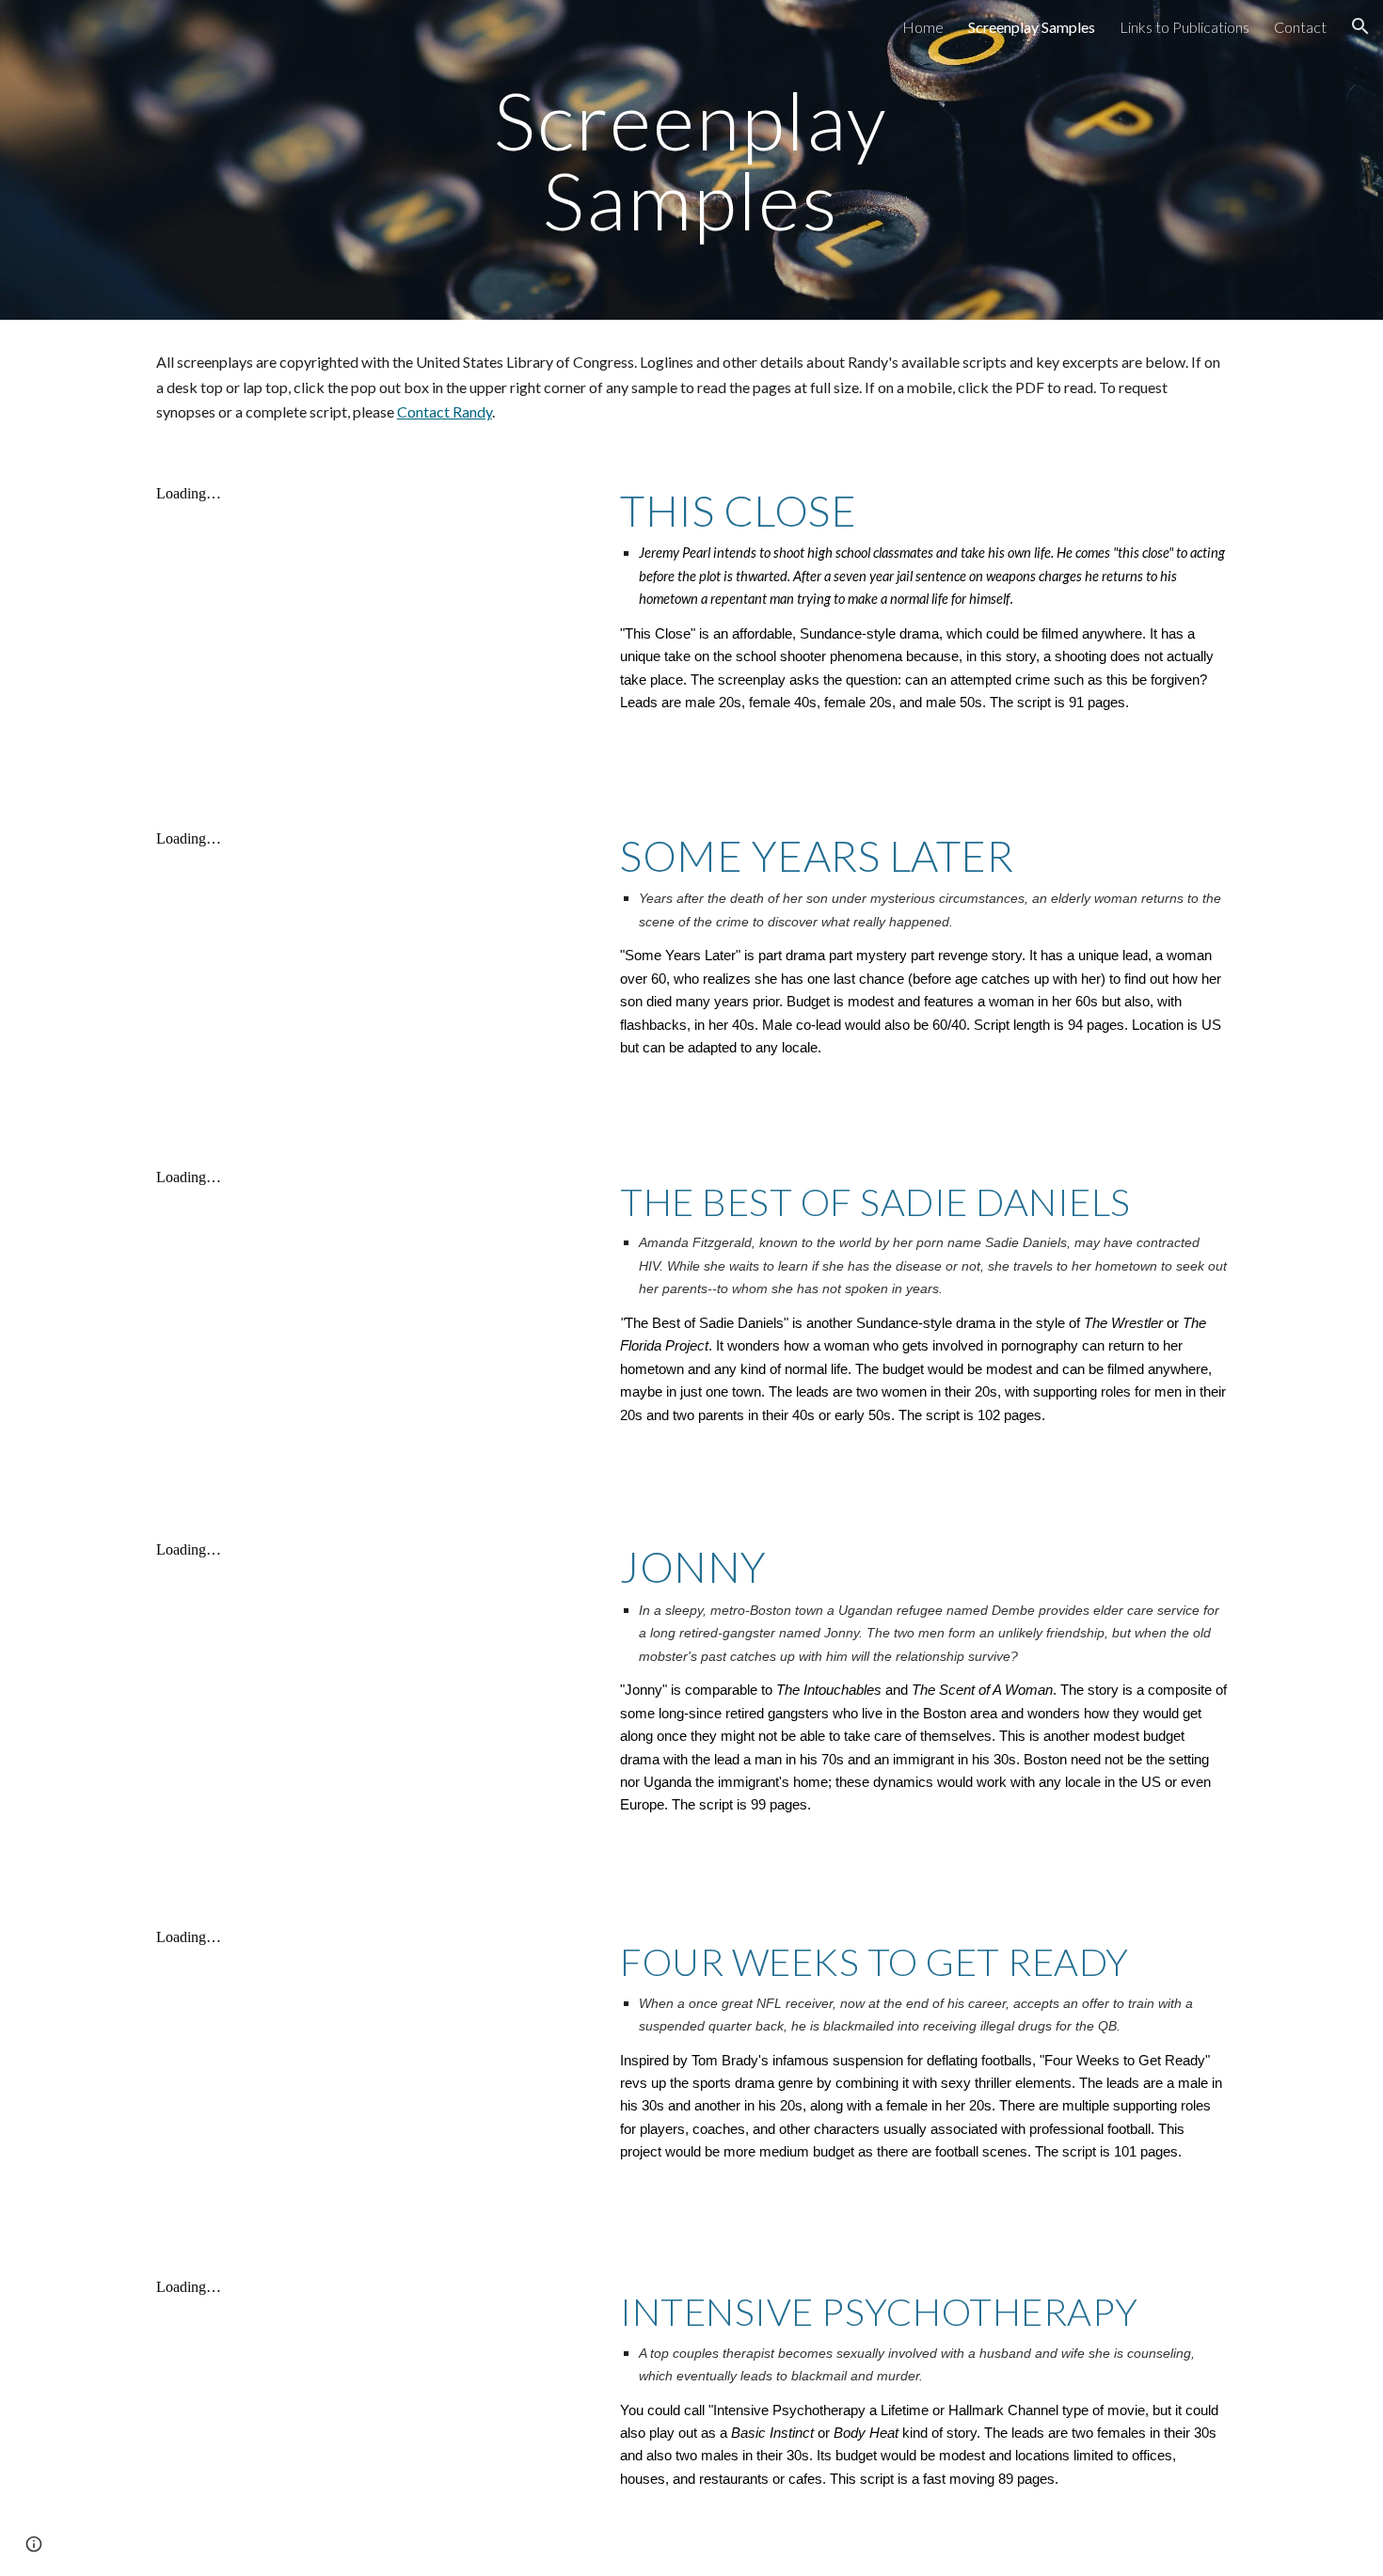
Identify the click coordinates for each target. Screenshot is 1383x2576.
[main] (691, 160)
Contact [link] (1300, 27)
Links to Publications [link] (1184, 27)
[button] (1360, 26)
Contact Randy (445, 411)
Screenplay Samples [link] (1032, 27)
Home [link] (923, 27)
